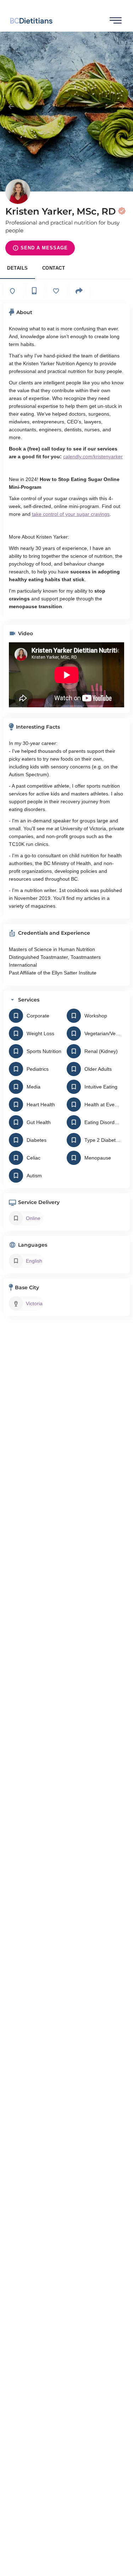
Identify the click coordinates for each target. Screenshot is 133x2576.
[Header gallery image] (66, 112)
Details (18, 268)
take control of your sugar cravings (71, 514)
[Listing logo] (18, 191)
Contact (54, 268)
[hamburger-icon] (116, 21)
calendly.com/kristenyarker (93, 457)
